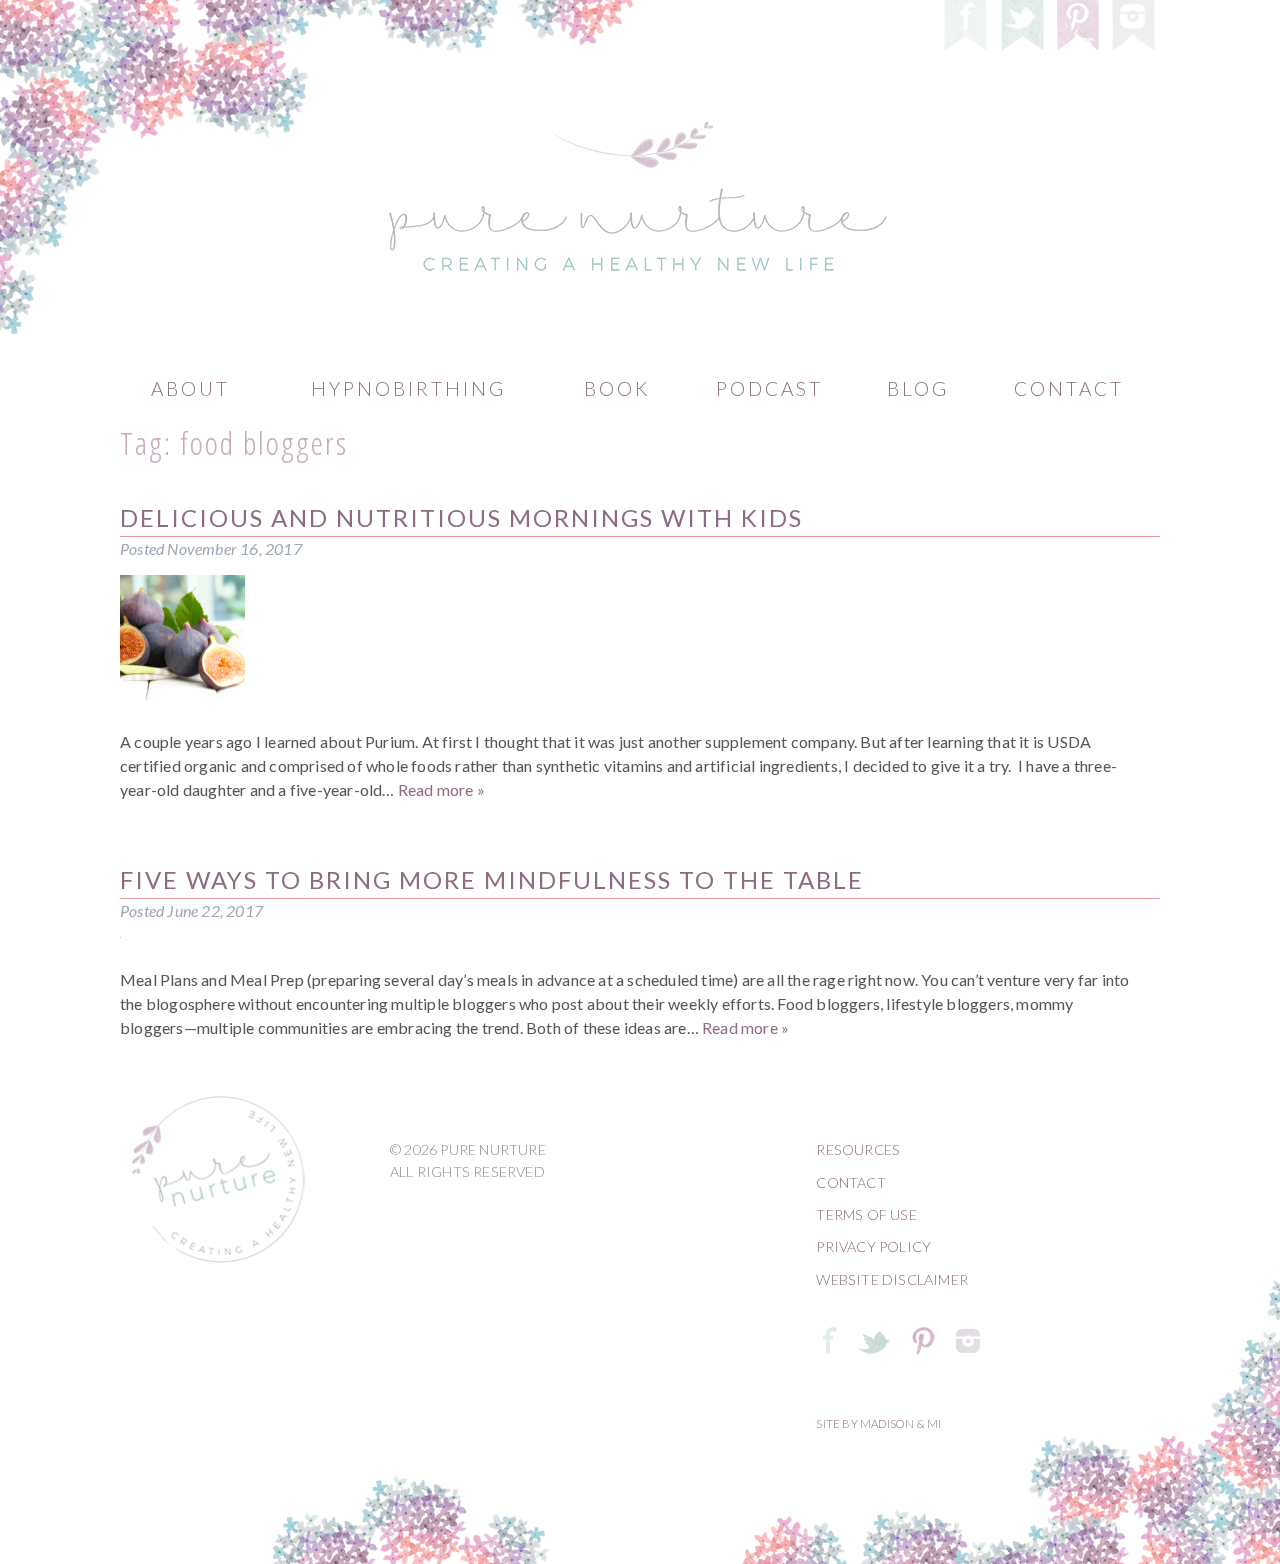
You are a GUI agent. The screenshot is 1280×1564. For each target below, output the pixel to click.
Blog (918, 388)
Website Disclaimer (892, 1279)
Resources (858, 1149)
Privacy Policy (873, 1246)
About (190, 388)
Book (617, 388)
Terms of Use (866, 1214)
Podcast (769, 388)
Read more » (441, 789)
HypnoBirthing (408, 388)
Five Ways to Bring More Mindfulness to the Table (492, 879)
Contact (1069, 388)
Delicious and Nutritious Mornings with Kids (461, 517)
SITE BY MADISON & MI (878, 1423)
